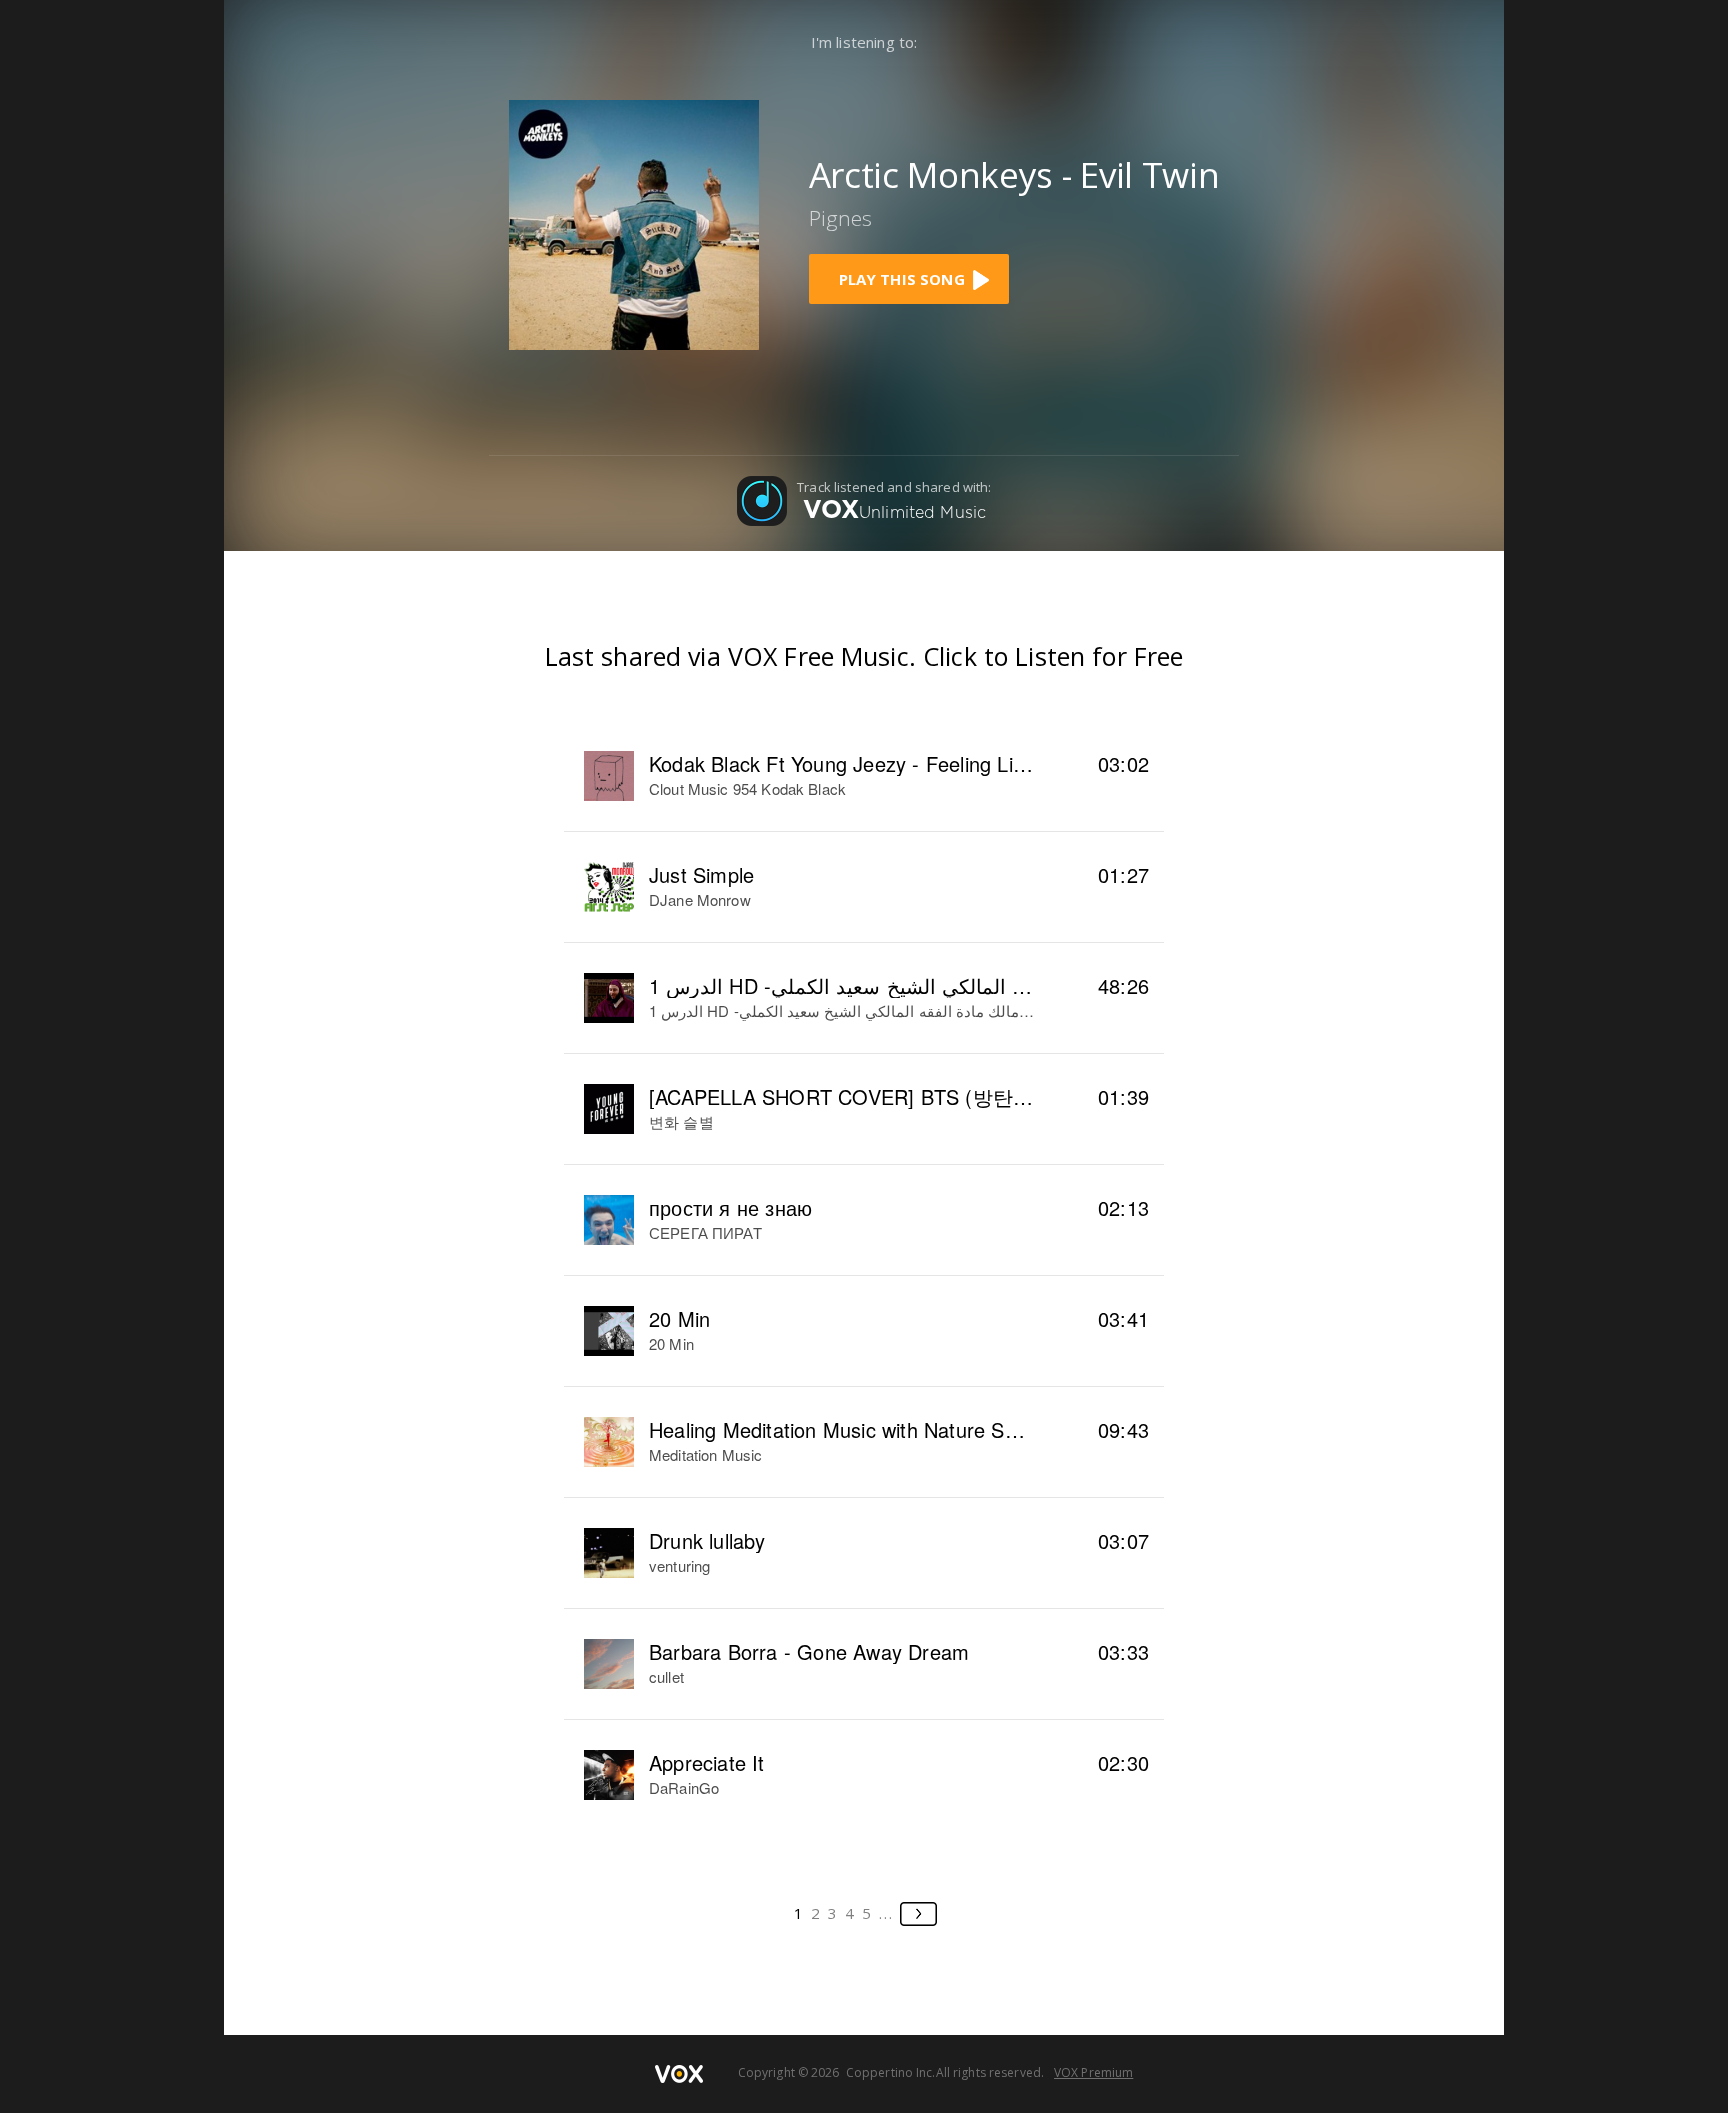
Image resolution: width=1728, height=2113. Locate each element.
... (886, 1913)
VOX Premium (1093, 2072)
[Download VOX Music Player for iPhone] (634, 223)
